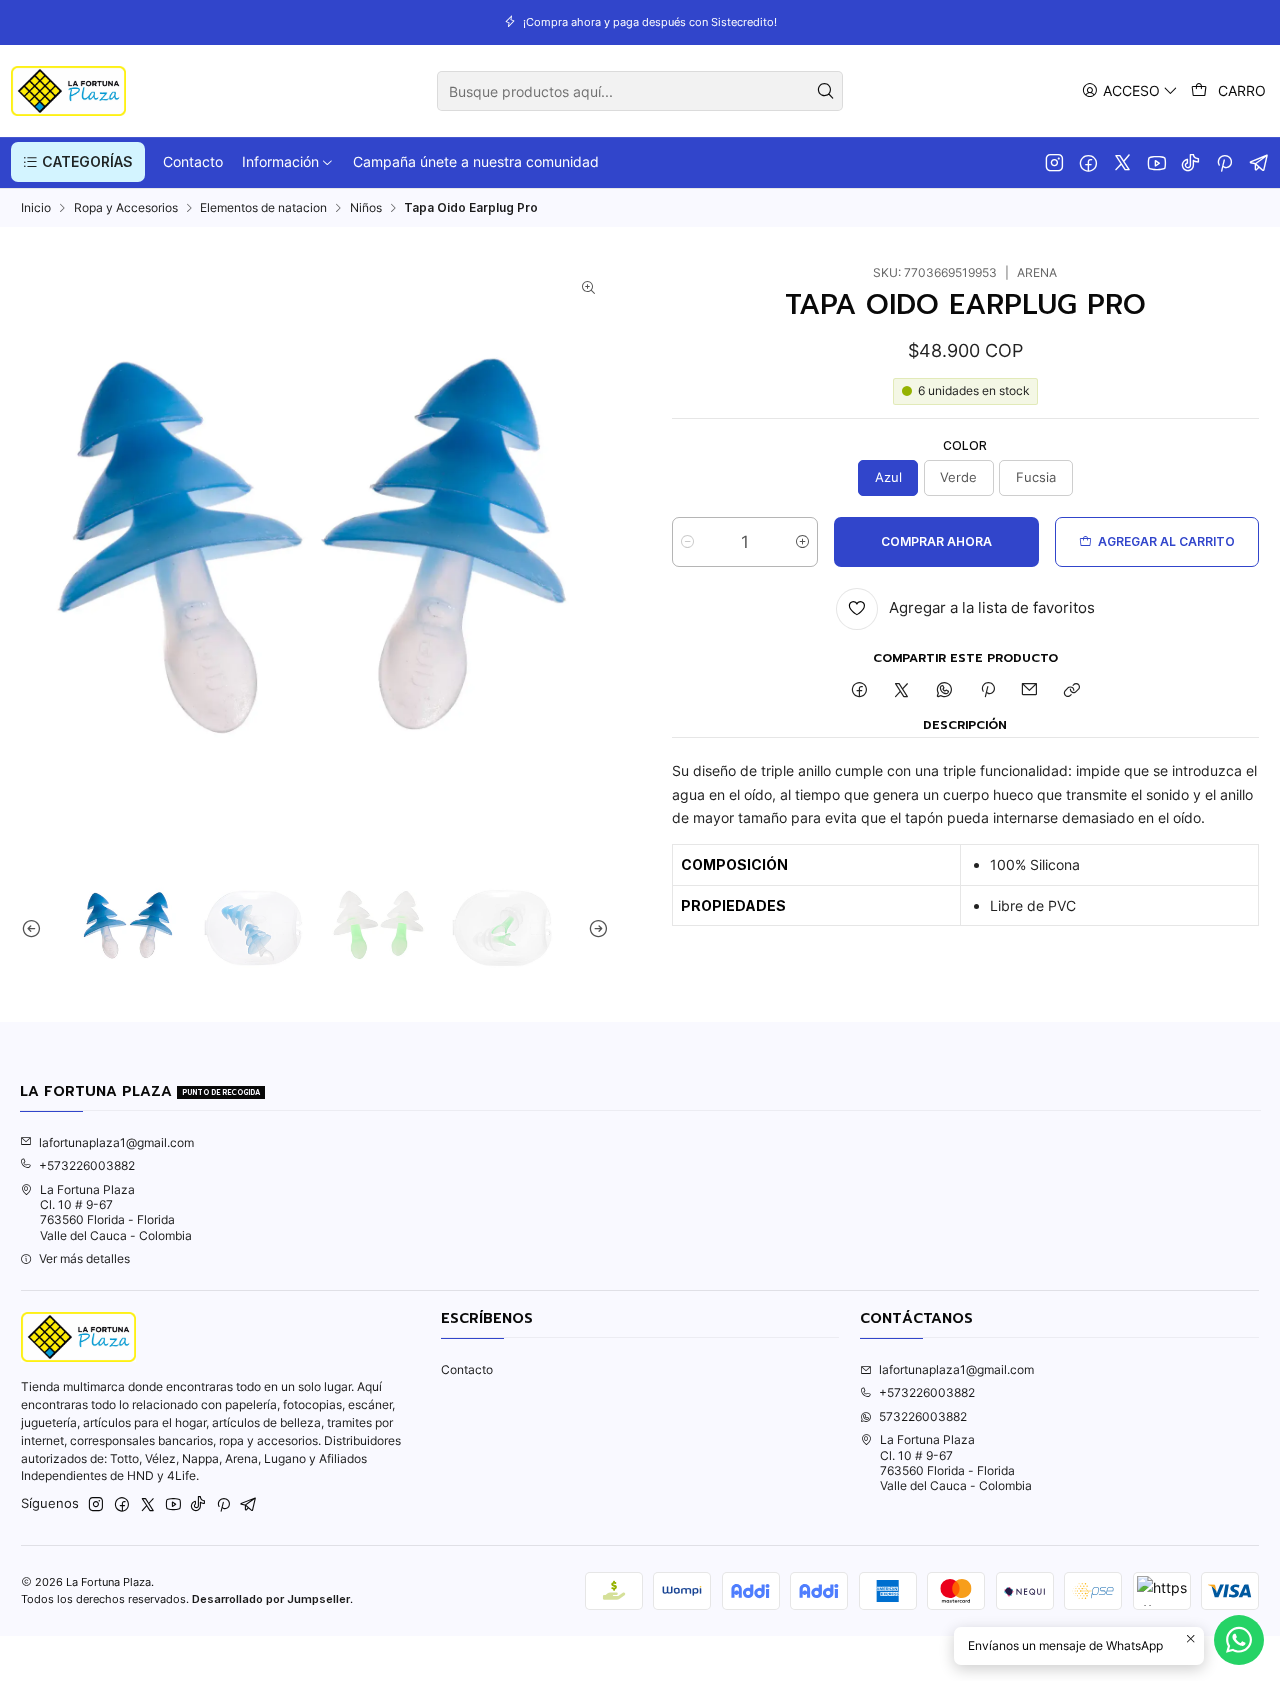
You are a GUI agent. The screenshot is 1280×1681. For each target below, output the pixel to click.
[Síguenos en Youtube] (1156, 162)
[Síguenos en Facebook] (1088, 162)
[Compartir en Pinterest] (987, 691)
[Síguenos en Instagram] (1054, 162)
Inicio (36, 208)
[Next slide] (594, 928)
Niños (366, 208)
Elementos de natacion (263, 208)
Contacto (467, 1369)
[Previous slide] (36, 928)
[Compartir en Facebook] (859, 691)
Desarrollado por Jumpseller (271, 1599)
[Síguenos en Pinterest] (1224, 162)
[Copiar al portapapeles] (1072, 691)
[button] (78, 162)
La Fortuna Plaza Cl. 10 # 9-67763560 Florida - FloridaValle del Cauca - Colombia (116, 1212)
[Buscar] (826, 91)
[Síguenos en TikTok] (1190, 162)
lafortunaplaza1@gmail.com (116, 1142)
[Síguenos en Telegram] (1259, 162)
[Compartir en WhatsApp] (945, 691)
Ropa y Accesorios (126, 208)
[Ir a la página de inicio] (68, 91)
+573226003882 (87, 1165)
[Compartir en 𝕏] (902, 691)
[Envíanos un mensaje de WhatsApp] (1239, 1640)
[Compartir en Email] (1030, 691)
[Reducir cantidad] (687, 542)
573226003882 (923, 1416)
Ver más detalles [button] (84, 1258)
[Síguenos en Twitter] (1122, 162)
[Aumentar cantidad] (802, 542)
